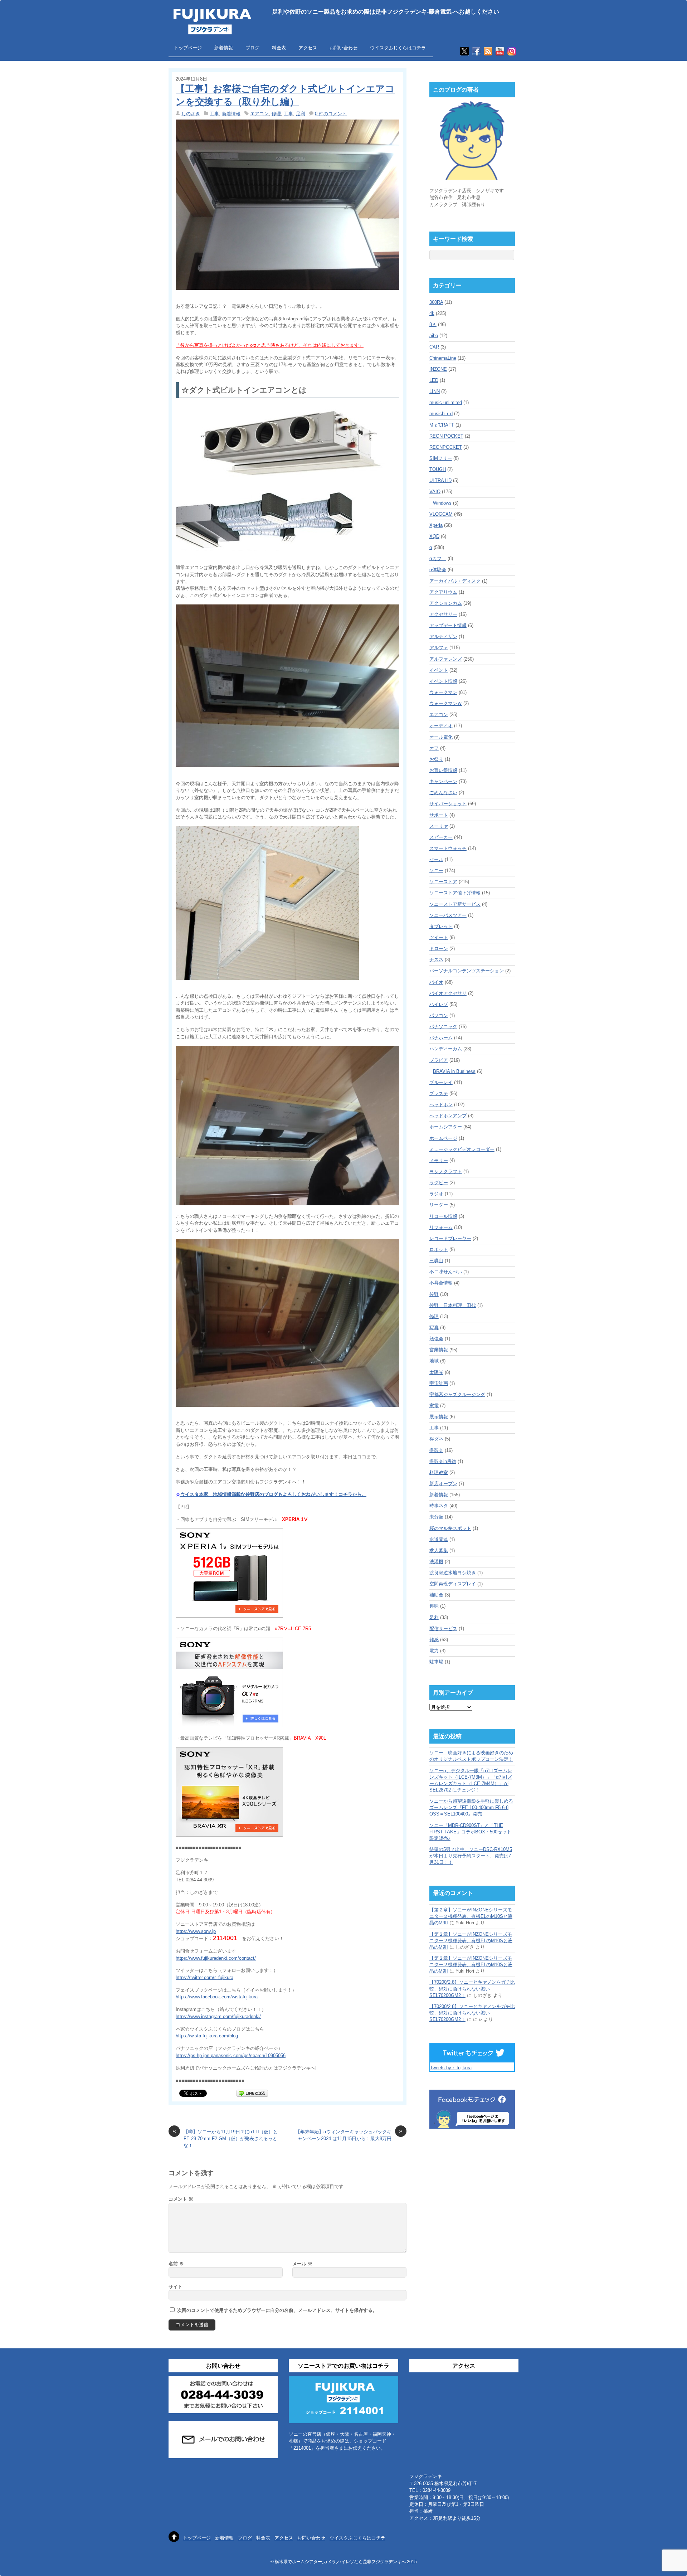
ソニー (436, 871)
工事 (214, 114)
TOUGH (438, 469)
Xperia (436, 525)
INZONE (438, 369)
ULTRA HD (440, 480)
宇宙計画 (439, 1383)
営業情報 (439, 1350)
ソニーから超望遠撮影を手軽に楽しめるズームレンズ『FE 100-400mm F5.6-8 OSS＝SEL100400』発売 (471, 1807)
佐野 (434, 1294)
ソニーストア (443, 882)
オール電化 (441, 737)
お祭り (436, 759)
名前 (176, 2264)
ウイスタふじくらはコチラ (398, 48)
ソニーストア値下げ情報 (455, 893)
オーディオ (441, 726)
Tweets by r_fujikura (451, 2068)
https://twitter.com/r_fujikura (204, 1977)
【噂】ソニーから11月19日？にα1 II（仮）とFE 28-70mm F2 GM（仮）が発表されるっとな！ (225, 2138)
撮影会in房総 (443, 1461)
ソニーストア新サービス (455, 904)
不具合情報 (441, 1283)
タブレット (441, 926)
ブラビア (439, 1060)
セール (436, 859)
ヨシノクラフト (446, 1172)
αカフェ (438, 558)
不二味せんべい (446, 1272)
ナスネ (436, 960)
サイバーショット (448, 804)
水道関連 (439, 1539)
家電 (434, 1406)
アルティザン (443, 636)
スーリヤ (439, 826)
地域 (434, 1361)
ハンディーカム (446, 1049)
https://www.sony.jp (196, 1931)
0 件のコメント (331, 114)
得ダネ (436, 1439)
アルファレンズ (446, 659)
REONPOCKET (446, 447)
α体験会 (438, 570)
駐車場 (436, 1662)
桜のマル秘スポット (450, 1528)
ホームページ (443, 1138)
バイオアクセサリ (448, 993)
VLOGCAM (441, 514)
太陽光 (436, 1372)
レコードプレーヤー (450, 1238)
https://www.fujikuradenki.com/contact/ (216, 1958)
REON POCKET (446, 436)
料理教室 (439, 1472)
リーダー (439, 1205)
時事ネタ (439, 1506)
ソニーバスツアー (448, 915)
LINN (435, 391)
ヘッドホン (441, 1105)
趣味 (434, 1606)
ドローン (439, 949)
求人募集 (439, 1551)
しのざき (191, 114)
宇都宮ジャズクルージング (457, 1394)
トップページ (188, 48)
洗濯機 (436, 1562)
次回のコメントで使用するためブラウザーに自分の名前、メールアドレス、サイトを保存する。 (277, 2310)
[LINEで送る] (252, 2093)
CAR (434, 347)
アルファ (439, 648)
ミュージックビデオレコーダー (462, 1149)
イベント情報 (443, 681)
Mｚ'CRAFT (442, 425)
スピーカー (441, 837)
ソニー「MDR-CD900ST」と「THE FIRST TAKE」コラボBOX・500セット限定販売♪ (470, 1832)
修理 (276, 114)
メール (302, 2264)
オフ (434, 748)
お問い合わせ (343, 48)
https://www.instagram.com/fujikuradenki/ (218, 2016)
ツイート (439, 937)
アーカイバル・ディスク (455, 581)
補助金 (436, 1595)
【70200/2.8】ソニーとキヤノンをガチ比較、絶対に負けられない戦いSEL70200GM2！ (472, 1989)
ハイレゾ (439, 1004)
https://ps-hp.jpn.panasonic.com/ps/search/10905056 (231, 2055)
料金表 (279, 48)
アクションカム (446, 603)
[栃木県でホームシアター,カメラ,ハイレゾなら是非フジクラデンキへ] (211, 30)
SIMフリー (441, 458)
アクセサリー (443, 614)
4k (432, 313)
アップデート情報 (448, 625)
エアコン (259, 114)
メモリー (439, 1160)
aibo (434, 336)
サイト (176, 2287)
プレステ (439, 1093)
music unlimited (446, 402)
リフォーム (441, 1227)
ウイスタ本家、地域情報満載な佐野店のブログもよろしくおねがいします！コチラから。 (273, 1494)
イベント (439, 670)
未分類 (436, 1517)
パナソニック (443, 1027)
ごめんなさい (443, 793)
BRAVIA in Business (454, 1071)
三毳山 (436, 1261)
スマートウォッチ (448, 848)
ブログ (252, 48)
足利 (301, 114)
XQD (434, 536)
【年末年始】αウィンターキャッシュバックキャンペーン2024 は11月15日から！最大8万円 (349, 2135)
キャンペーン (443, 781)
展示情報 (439, 1417)
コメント (181, 2199)
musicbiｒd (441, 414)
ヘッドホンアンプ (448, 1116)
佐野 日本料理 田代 (453, 1305)
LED (434, 380)
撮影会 (436, 1450)
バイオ (436, 982)
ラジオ (436, 1194)
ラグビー (439, 1183)
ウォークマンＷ (446, 703)
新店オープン (443, 1484)
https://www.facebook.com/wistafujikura (217, 1997)
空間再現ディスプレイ (453, 1584)
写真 (434, 1328)
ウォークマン (443, 692)
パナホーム (441, 1038)
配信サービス (443, 1629)
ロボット (439, 1250)
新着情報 (224, 48)
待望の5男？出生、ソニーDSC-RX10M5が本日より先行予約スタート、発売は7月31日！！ (471, 1856)
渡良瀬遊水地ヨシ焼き (453, 1573)
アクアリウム (443, 592)
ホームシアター (446, 1127)
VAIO (435, 492)
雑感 (434, 1640)
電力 (434, 1651)
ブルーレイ (441, 1082)
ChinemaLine (443, 358)
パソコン (439, 1015)
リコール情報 (443, 1216)
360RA (436, 302)
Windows (442, 503)
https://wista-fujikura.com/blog (207, 2036)
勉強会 (436, 1339)
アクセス (308, 48)
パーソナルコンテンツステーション (467, 971)
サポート (439, 815)
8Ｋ (433, 324)
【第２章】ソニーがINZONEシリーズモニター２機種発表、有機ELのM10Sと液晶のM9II (471, 1916)
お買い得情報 (443, 770)
